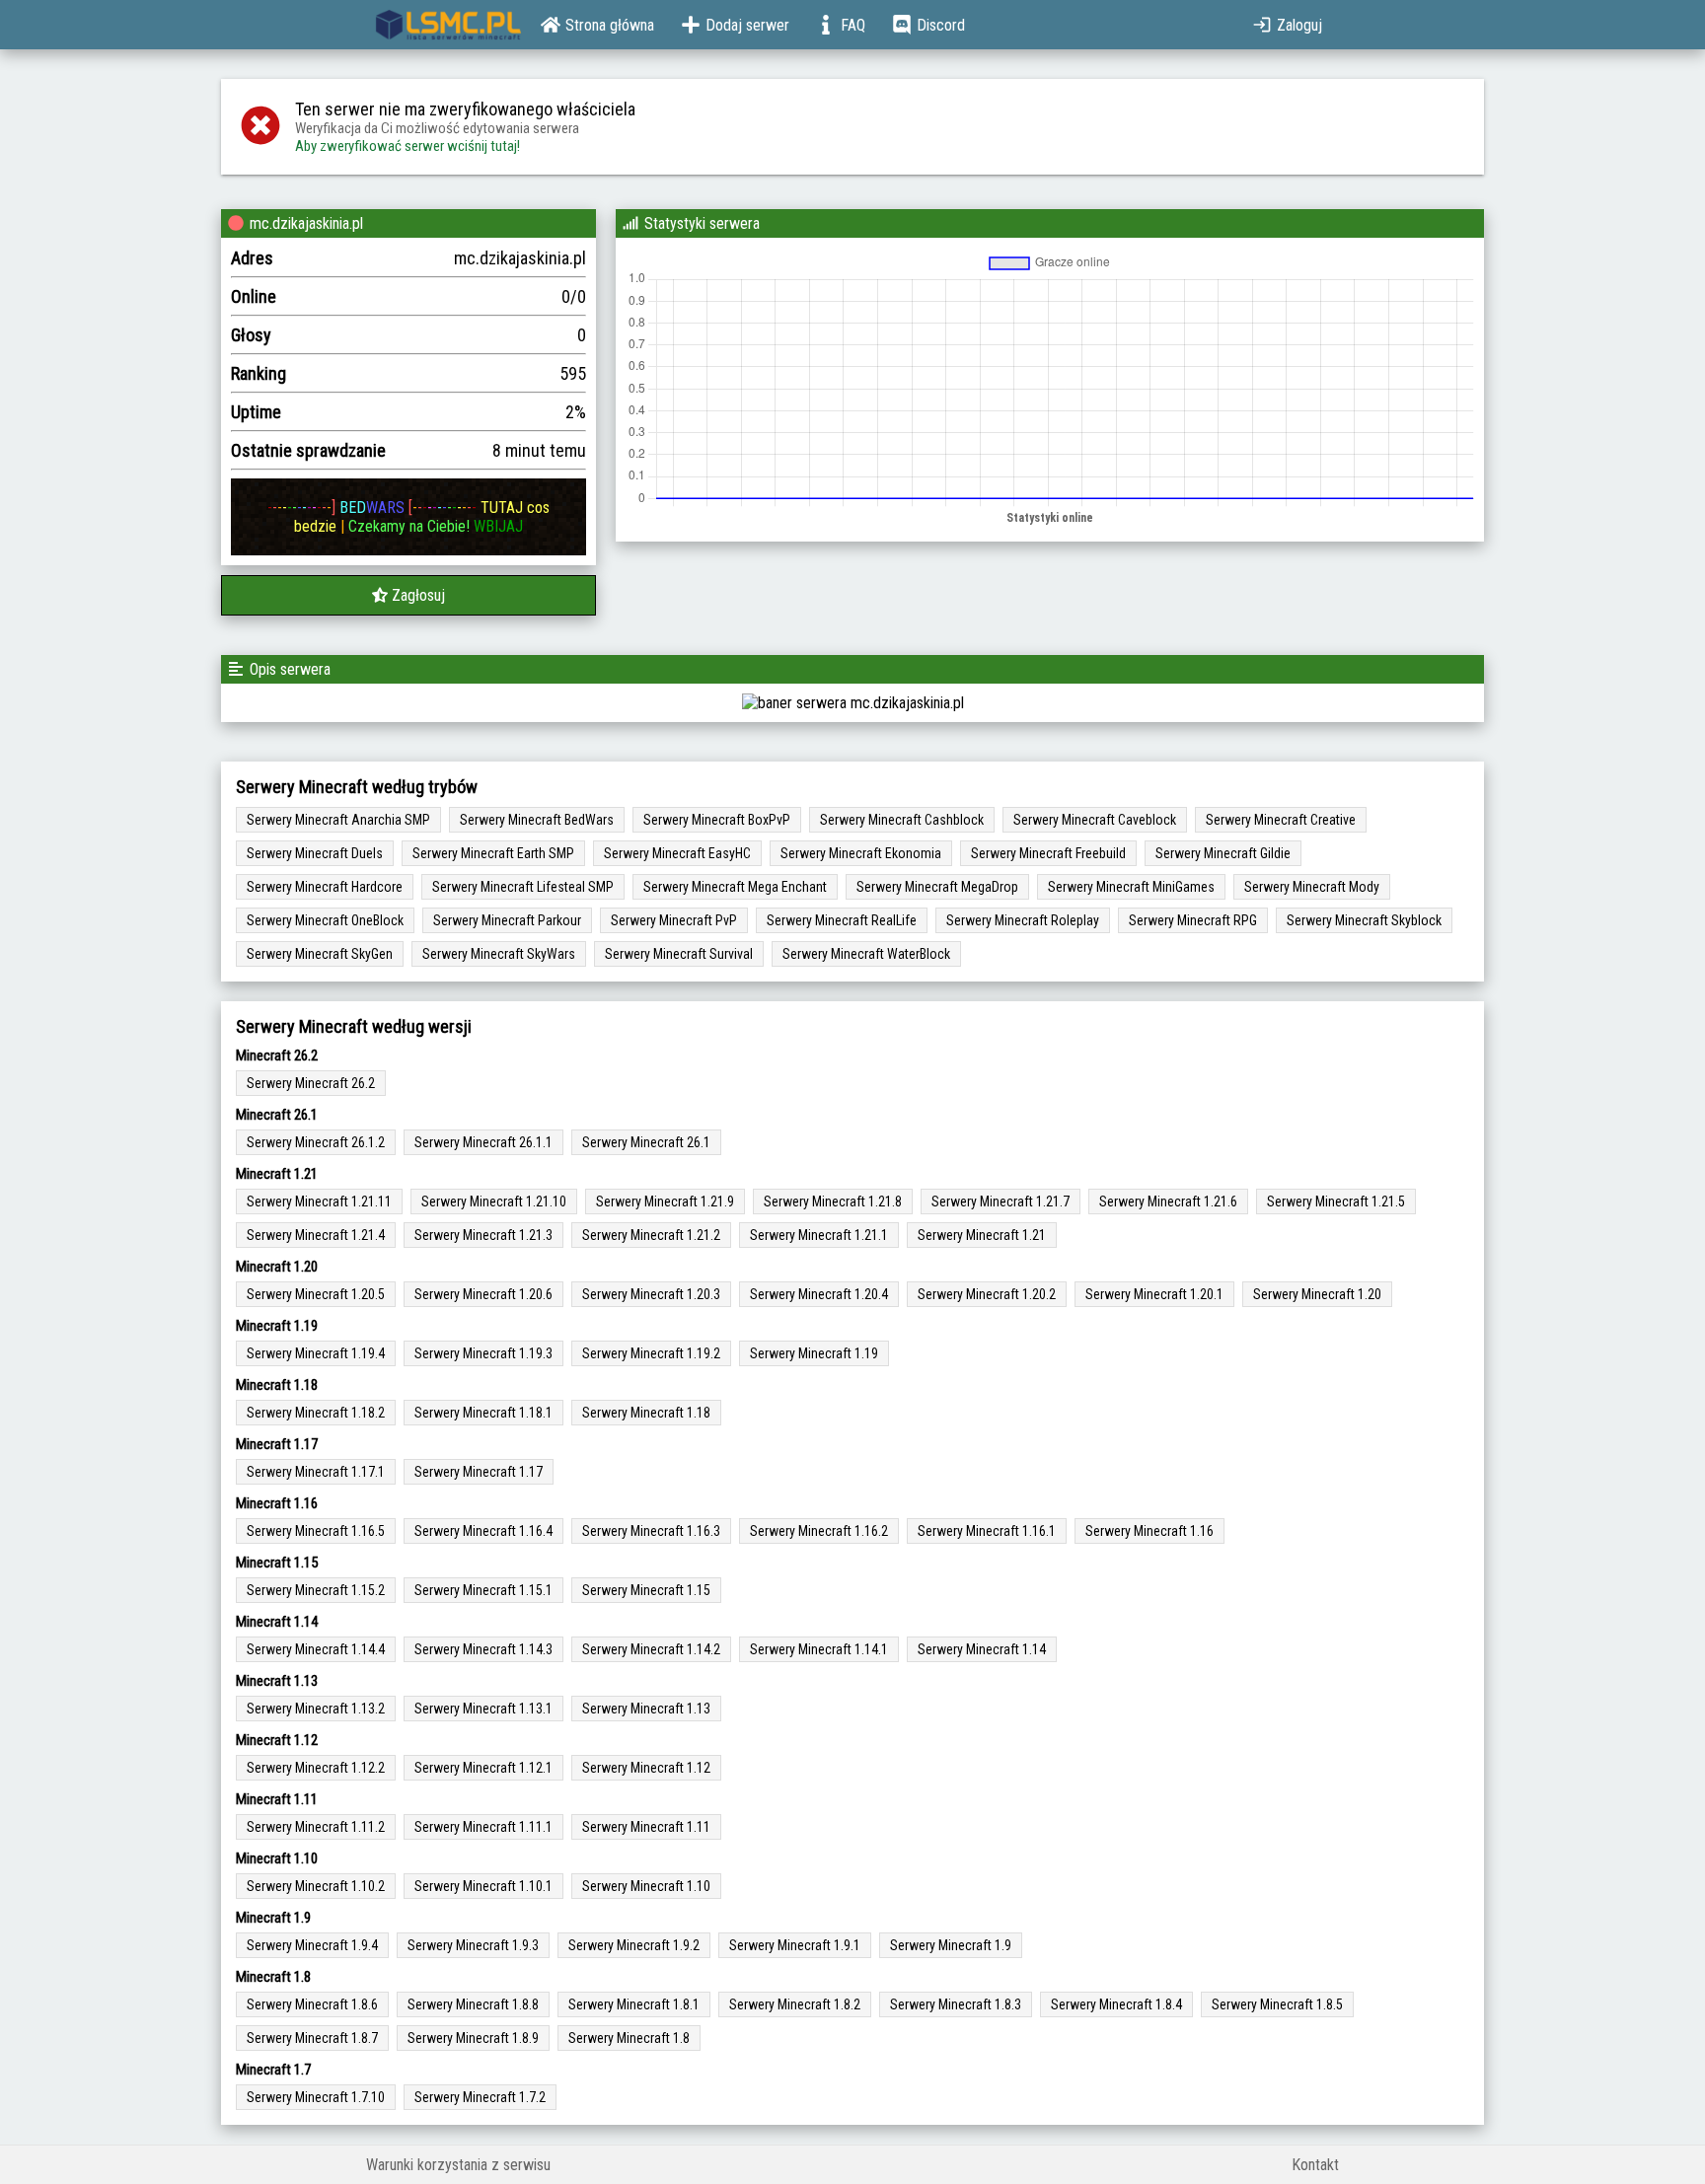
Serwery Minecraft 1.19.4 (316, 1353)
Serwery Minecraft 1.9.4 (312, 1945)
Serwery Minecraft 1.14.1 (819, 1649)
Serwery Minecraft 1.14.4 (316, 1649)
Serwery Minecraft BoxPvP (717, 820)
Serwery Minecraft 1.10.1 (483, 1886)
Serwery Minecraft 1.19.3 (483, 1353)
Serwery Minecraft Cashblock (902, 820)
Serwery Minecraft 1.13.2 (316, 1709)
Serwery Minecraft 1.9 (951, 1945)
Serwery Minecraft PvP (674, 920)
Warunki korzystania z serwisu (458, 2165)
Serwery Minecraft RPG (1193, 920)
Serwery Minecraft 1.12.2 (316, 1768)
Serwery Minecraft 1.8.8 (473, 2004)
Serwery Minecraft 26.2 (311, 1083)
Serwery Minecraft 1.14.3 (483, 1649)
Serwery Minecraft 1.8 (629, 2038)
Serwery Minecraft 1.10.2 (316, 1886)
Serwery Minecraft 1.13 (646, 1709)
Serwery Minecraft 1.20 (1317, 1294)
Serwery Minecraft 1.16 (1149, 1531)
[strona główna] (448, 25)
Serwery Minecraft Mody (1312, 887)
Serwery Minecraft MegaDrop (937, 887)
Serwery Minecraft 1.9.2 (634, 1945)
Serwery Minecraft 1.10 (646, 1886)
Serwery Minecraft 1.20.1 (1154, 1294)
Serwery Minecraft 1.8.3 (956, 2004)
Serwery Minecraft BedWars (537, 820)
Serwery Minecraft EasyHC (677, 853)
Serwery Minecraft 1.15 (646, 1590)
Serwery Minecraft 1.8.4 (1116, 2004)
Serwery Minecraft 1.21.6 (1168, 1201)
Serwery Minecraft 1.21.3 (483, 1235)
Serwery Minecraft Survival (679, 954)
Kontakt (1315, 2165)
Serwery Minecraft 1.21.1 (819, 1235)
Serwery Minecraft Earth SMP (493, 853)
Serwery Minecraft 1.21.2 (651, 1235)
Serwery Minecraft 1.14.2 (651, 1649)
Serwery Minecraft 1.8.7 (312, 2038)
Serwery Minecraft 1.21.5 (1336, 1201)
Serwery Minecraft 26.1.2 (316, 1142)
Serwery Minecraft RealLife (842, 920)
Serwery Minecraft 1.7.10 (316, 2097)
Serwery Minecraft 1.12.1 (483, 1768)
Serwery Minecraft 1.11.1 (483, 1827)
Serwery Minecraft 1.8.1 (634, 2004)
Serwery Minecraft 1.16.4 (483, 1531)
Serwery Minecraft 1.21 (982, 1235)
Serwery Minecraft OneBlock (325, 920)
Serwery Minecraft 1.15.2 (316, 1590)
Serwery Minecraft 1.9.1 (795, 1945)
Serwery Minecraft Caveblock (1095, 820)
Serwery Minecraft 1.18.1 (483, 1413)
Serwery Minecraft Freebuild (1048, 853)
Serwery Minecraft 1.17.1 (316, 1472)
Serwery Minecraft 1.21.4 (316, 1235)
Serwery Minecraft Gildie (1223, 853)
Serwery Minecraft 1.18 (646, 1413)
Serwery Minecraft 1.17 (479, 1472)
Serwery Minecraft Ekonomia (861, 853)
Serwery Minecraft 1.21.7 (1001, 1201)
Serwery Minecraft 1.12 (646, 1768)
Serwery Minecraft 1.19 (814, 1353)
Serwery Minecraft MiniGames (1131, 887)
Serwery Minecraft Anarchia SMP (338, 820)
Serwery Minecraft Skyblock (1364, 920)
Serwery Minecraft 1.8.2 (795, 2004)
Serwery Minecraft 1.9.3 (473, 1945)
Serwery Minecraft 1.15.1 (483, 1590)
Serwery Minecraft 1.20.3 (651, 1294)
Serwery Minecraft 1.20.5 (316, 1294)
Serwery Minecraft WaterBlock (866, 954)
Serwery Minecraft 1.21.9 (665, 1201)
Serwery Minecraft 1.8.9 (473, 2038)
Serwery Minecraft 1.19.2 (651, 1353)
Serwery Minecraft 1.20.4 (819, 1294)
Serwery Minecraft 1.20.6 (483, 1294)
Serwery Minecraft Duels (315, 853)
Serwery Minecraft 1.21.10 (494, 1201)
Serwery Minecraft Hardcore (325, 887)
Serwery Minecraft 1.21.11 (319, 1201)
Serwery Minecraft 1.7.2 (480, 2097)
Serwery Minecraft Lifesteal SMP (523, 887)
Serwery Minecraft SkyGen (320, 954)
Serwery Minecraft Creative (1281, 820)
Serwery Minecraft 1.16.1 (987, 1531)
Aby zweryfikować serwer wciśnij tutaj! (408, 146)
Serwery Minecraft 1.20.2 (987, 1294)
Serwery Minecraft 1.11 (646, 1827)
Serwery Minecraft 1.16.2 (819, 1531)
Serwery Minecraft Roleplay (1023, 920)
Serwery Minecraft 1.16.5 (316, 1531)
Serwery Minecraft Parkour (507, 920)
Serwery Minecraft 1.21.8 (833, 1201)
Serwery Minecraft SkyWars (499, 954)
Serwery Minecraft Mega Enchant (735, 887)
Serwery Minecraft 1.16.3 (651, 1531)
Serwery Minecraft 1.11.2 (316, 1827)
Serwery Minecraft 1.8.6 (312, 2004)
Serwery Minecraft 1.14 (982, 1649)
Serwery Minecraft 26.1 (646, 1142)
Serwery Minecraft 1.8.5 (1277, 2004)
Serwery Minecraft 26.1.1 (483, 1142)
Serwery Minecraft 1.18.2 (316, 1413)
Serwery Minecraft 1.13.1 (483, 1709)
